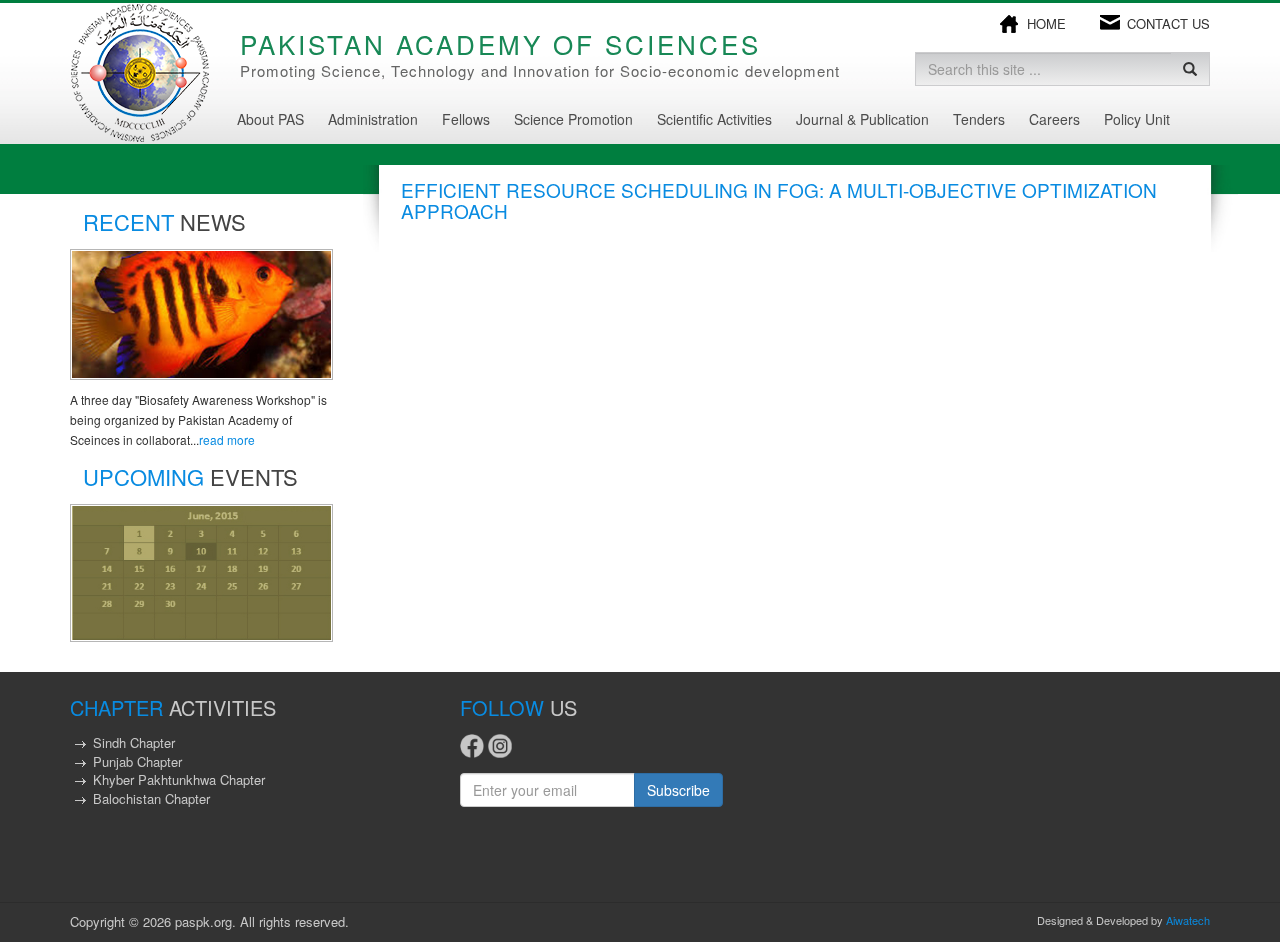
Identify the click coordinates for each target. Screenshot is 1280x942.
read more (227, 439)
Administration (373, 119)
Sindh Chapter (134, 742)
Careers (1054, 119)
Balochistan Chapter (151, 798)
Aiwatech (1188, 920)
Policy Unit (1137, 119)
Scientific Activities (714, 119)
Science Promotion (573, 119)
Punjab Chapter (137, 761)
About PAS (270, 119)
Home (1046, 24)
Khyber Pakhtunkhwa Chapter (179, 779)
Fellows (466, 119)
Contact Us (1168, 24)
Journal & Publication (862, 119)
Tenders (979, 119)
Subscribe (678, 790)
